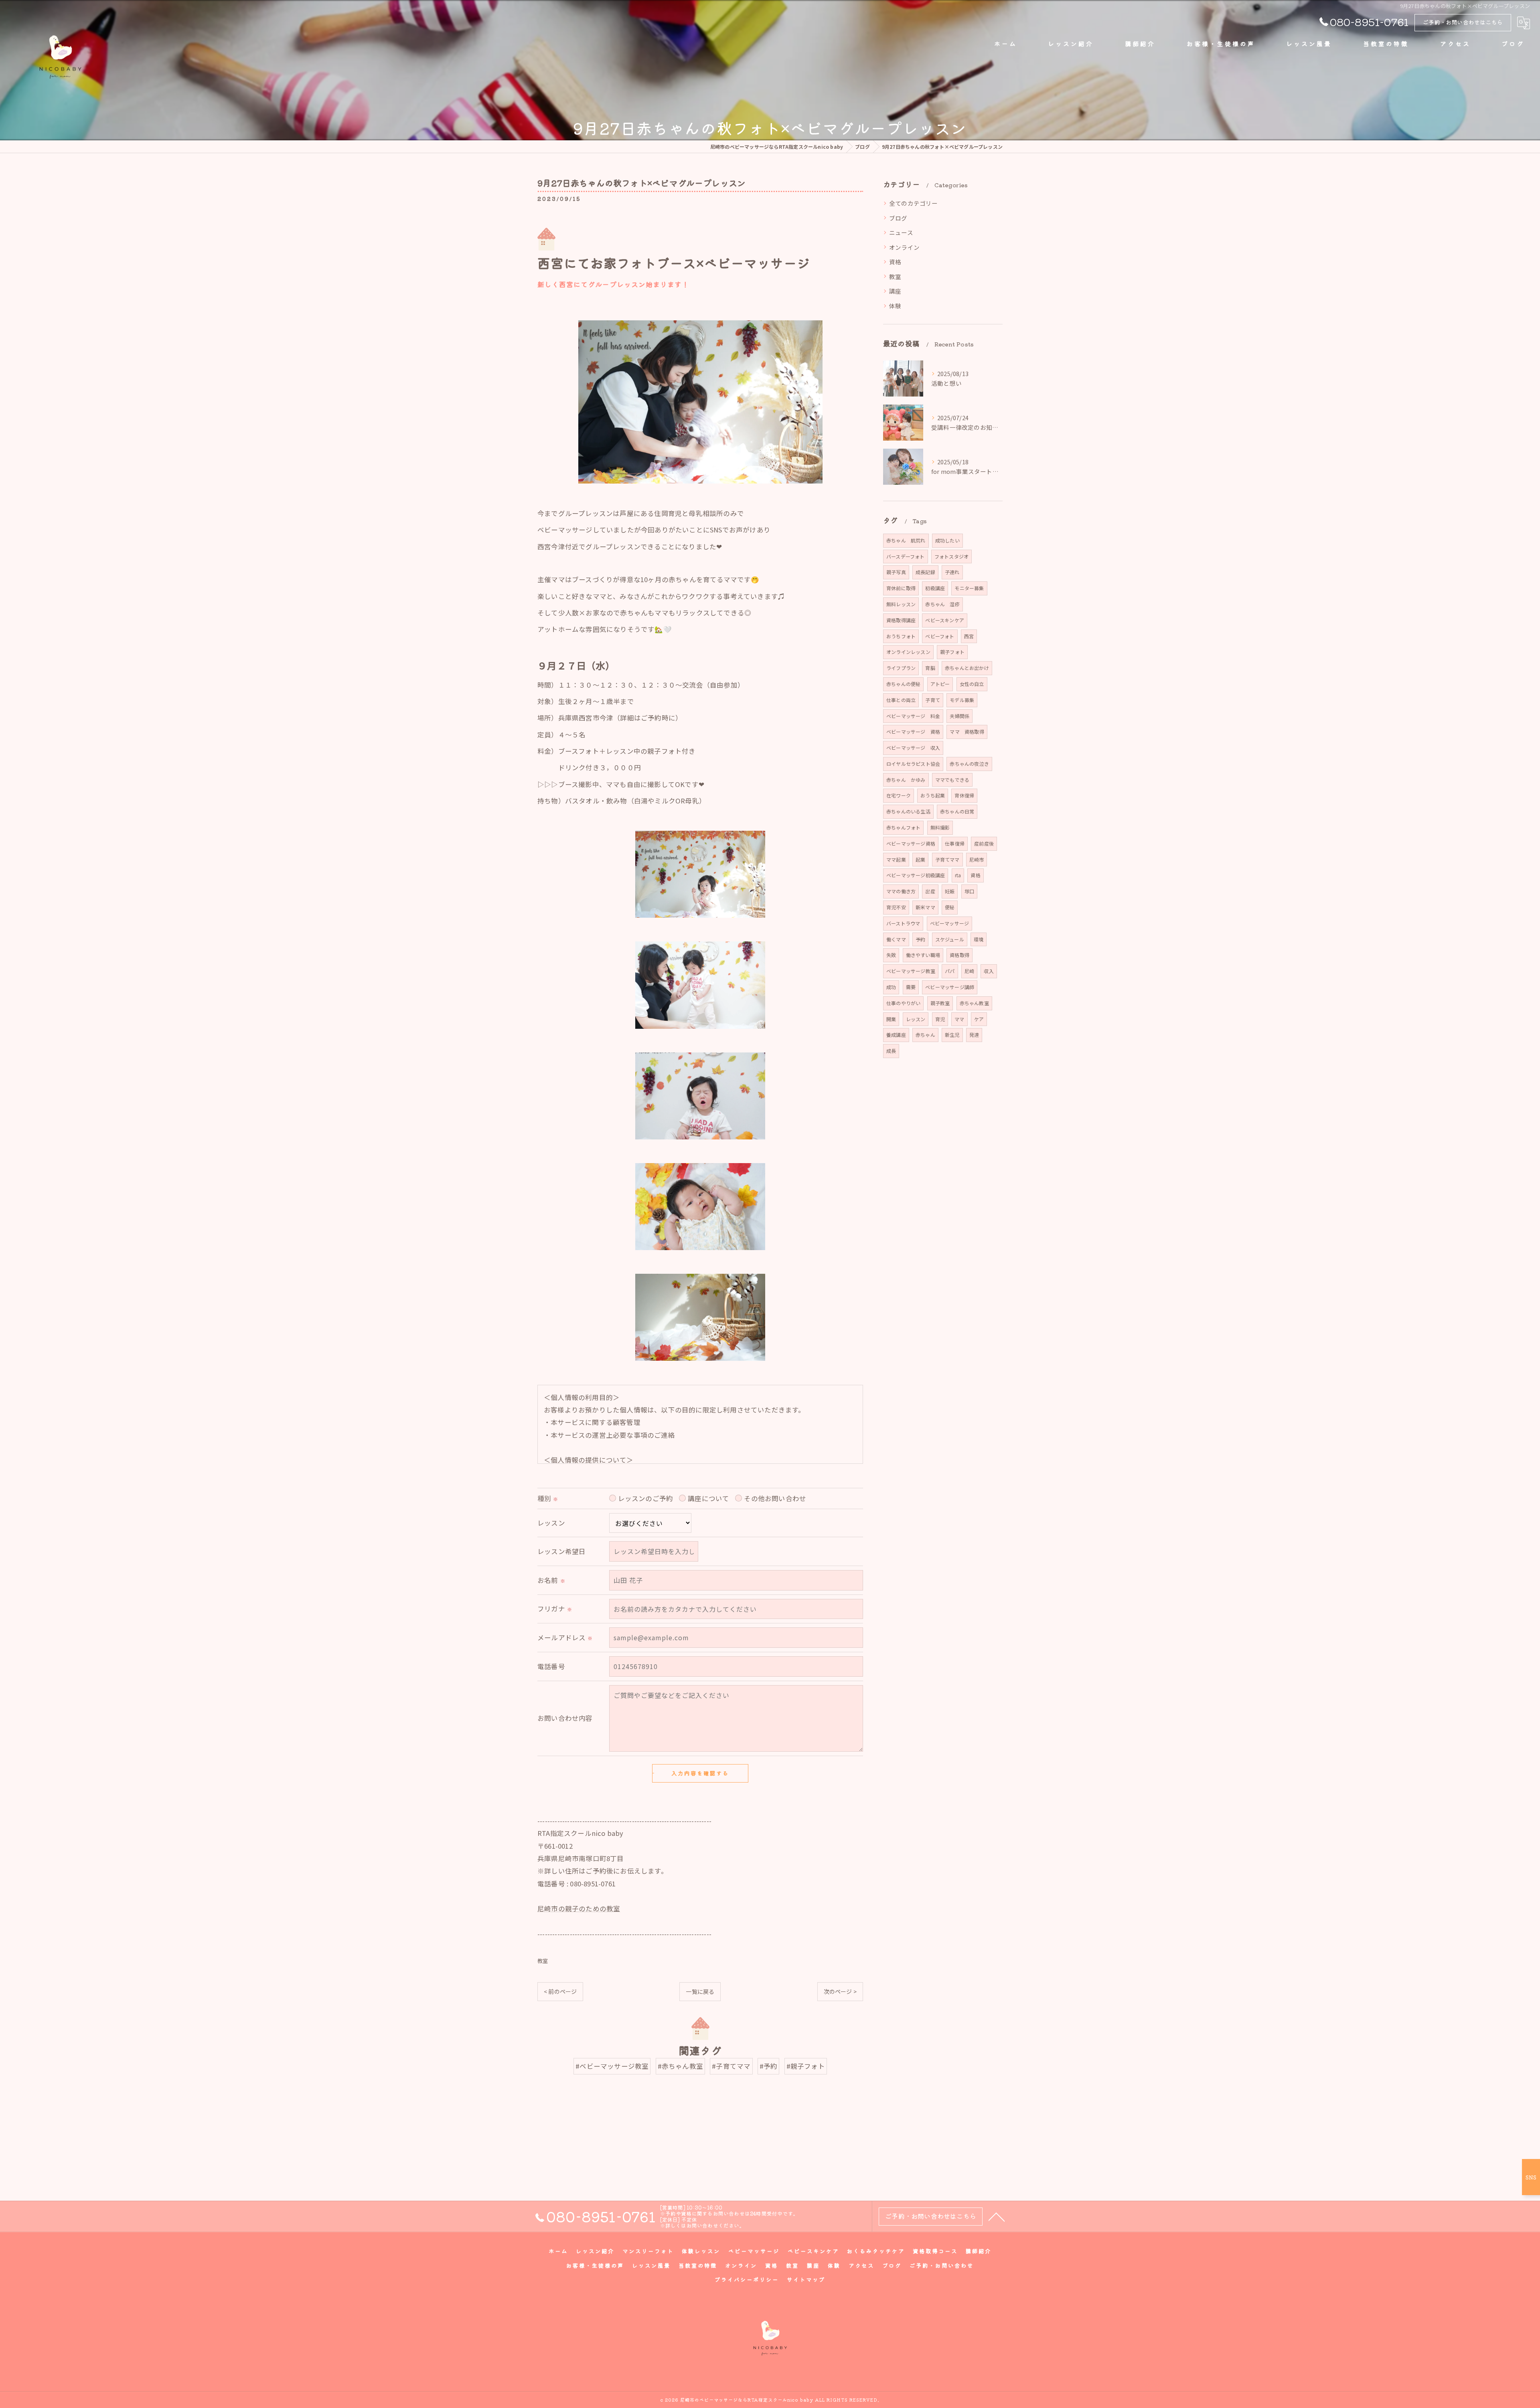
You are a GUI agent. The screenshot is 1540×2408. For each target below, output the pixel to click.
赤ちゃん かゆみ (906, 780)
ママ (959, 1019)
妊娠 (950, 891)
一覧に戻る (700, 1991)
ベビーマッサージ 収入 (913, 748)
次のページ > (840, 1991)
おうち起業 (933, 795)
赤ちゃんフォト (903, 827)
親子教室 (940, 1003)
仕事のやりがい (903, 1003)
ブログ (898, 218)
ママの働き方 (901, 891)
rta (958, 875)
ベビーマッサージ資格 (911, 843)
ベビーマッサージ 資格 (913, 732)
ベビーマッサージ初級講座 (916, 875)
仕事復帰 (955, 843)
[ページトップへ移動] (997, 2216)
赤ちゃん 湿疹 (942, 604)
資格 (895, 262)
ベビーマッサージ (950, 923)
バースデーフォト (906, 556)
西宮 (969, 636)
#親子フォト (806, 2066)
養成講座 (896, 1035)
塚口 (969, 891)
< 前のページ (560, 1991)
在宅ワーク (899, 795)
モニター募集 (969, 588)
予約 (920, 939)
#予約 (769, 2066)
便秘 (950, 907)
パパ (950, 971)
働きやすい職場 (923, 955)
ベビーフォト (940, 636)
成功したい (947, 540)
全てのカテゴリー (914, 203)
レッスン (916, 1019)
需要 (911, 987)
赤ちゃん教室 (974, 1003)
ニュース (901, 232)
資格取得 (959, 955)
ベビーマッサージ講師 (950, 987)
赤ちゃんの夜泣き (969, 764)
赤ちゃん (925, 1035)
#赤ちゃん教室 (680, 2066)
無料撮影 (940, 827)
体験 (895, 306)
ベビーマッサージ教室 (911, 971)
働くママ (896, 939)
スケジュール (950, 939)
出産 (930, 891)
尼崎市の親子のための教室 (579, 1908)
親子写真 (896, 572)
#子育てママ (731, 2066)
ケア (979, 1019)
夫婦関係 (959, 716)
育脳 (930, 668)
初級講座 (935, 588)
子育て (933, 700)
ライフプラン (901, 668)
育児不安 (896, 907)
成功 (891, 987)
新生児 (952, 1035)
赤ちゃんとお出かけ (967, 668)
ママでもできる (952, 780)
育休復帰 (964, 795)
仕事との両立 (901, 700)
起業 (920, 859)
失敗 (891, 955)
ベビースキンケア (945, 620)
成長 (891, 1051)
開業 (891, 1019)
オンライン (904, 247)
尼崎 (969, 971)
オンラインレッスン (908, 652)
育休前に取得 (901, 588)
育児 (940, 1019)
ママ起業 (896, 859)
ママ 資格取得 (967, 732)
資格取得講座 (901, 620)
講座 (895, 291)
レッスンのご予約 (646, 1498)
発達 (974, 1035)
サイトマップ (806, 2279)
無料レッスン (901, 604)
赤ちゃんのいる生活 (908, 811)
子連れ (952, 572)
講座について (708, 1498)
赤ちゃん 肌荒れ (906, 540)
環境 (979, 939)
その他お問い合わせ (775, 1498)
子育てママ (947, 859)
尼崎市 (977, 859)
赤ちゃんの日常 (957, 811)
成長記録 (925, 572)
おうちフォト (901, 636)
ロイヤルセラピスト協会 (913, 764)
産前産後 (984, 843)
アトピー (940, 684)
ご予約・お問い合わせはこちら (1463, 22)
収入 (989, 971)
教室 (543, 1961)
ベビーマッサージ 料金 (913, 716)
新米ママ (925, 907)
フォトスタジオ (951, 556)
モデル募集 (962, 700)
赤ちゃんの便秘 (903, 684)
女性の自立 (972, 684)
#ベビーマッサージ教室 (612, 2066)
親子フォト (952, 652)
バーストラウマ (903, 923)
